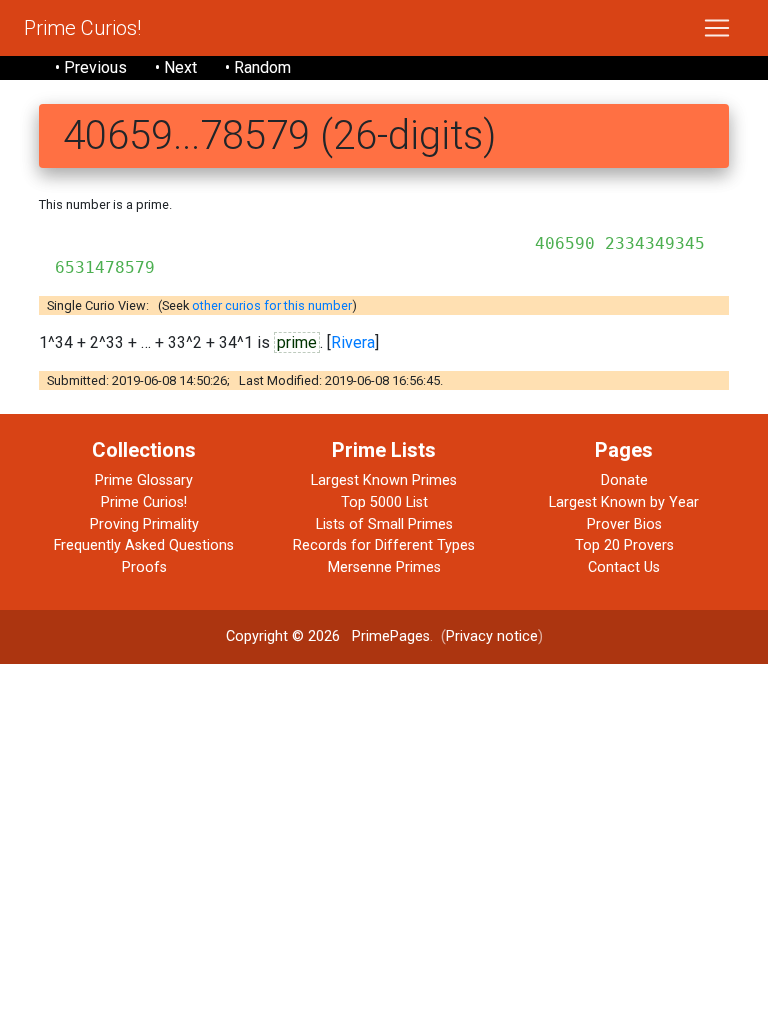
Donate (624, 480)
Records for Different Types (384, 545)
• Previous (91, 67)
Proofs (144, 567)
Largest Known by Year (624, 502)
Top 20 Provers (624, 545)
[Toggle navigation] (717, 28)
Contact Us (624, 567)
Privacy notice (492, 636)
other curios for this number (272, 305)
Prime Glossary (144, 480)
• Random (258, 67)
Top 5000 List (384, 502)
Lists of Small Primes (384, 524)
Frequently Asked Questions (144, 545)
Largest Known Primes (384, 480)
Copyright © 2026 (283, 636)
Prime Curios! (82, 28)
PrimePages (391, 636)
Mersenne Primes (384, 567)
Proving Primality (144, 524)
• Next (176, 67)
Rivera (353, 342)
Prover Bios (624, 524)
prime (297, 342)
